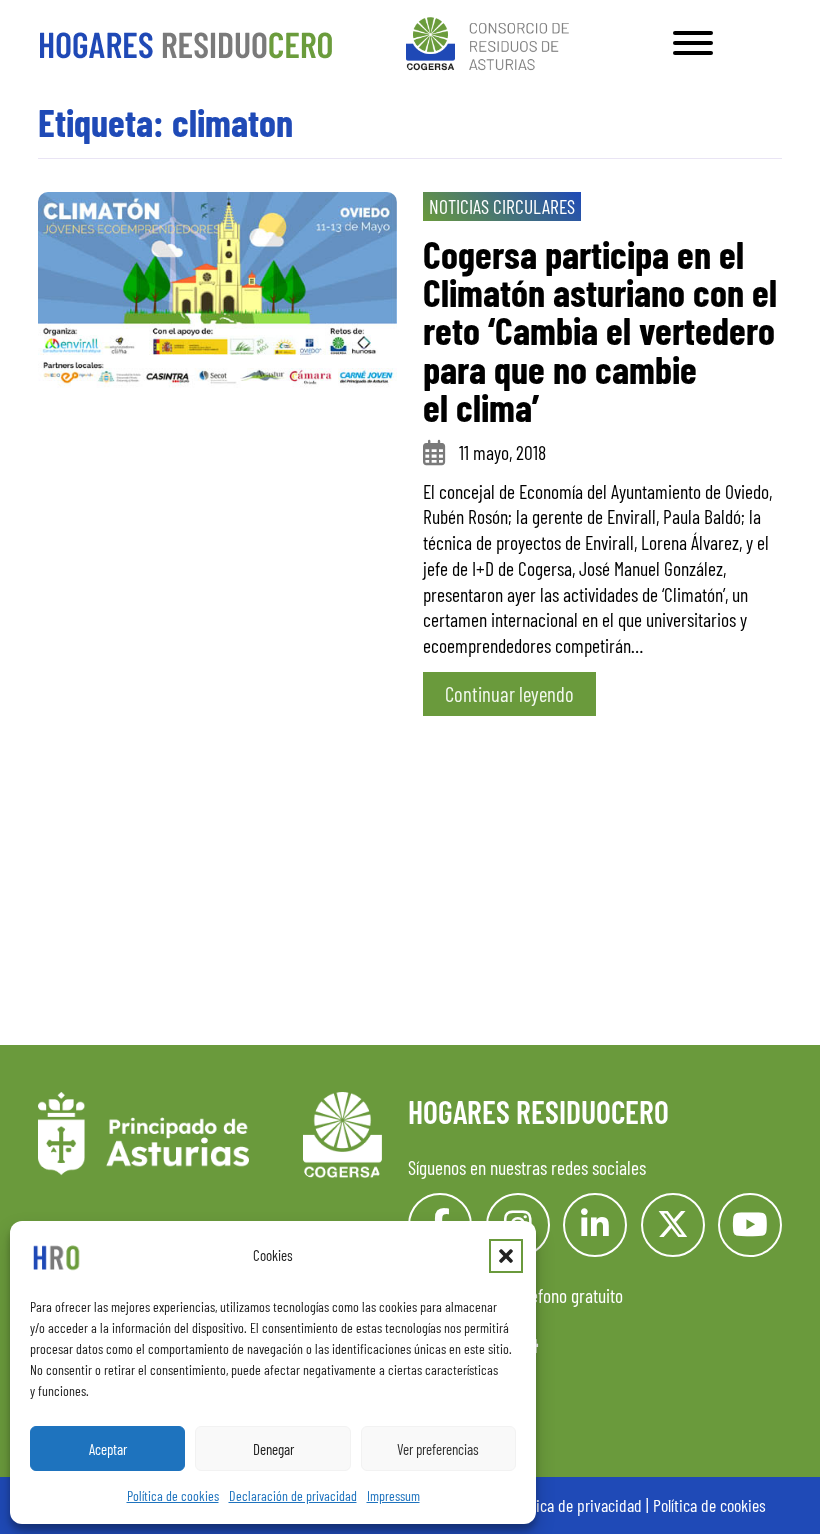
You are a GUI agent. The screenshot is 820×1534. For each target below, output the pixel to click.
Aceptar (108, 1449)
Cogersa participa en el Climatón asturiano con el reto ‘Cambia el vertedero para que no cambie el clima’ (600, 330)
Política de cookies (173, 1495)
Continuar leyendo (509, 693)
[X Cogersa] (673, 1225)
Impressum (393, 1495)
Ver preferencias (438, 1449)
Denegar (273, 1449)
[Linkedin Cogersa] (595, 1225)
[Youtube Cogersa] (750, 1225)
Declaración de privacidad (293, 1495)
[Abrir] (693, 43)
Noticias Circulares (502, 206)
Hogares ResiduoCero (538, 1111)
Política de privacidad (576, 1505)
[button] (506, 1256)
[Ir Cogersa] (491, 40)
